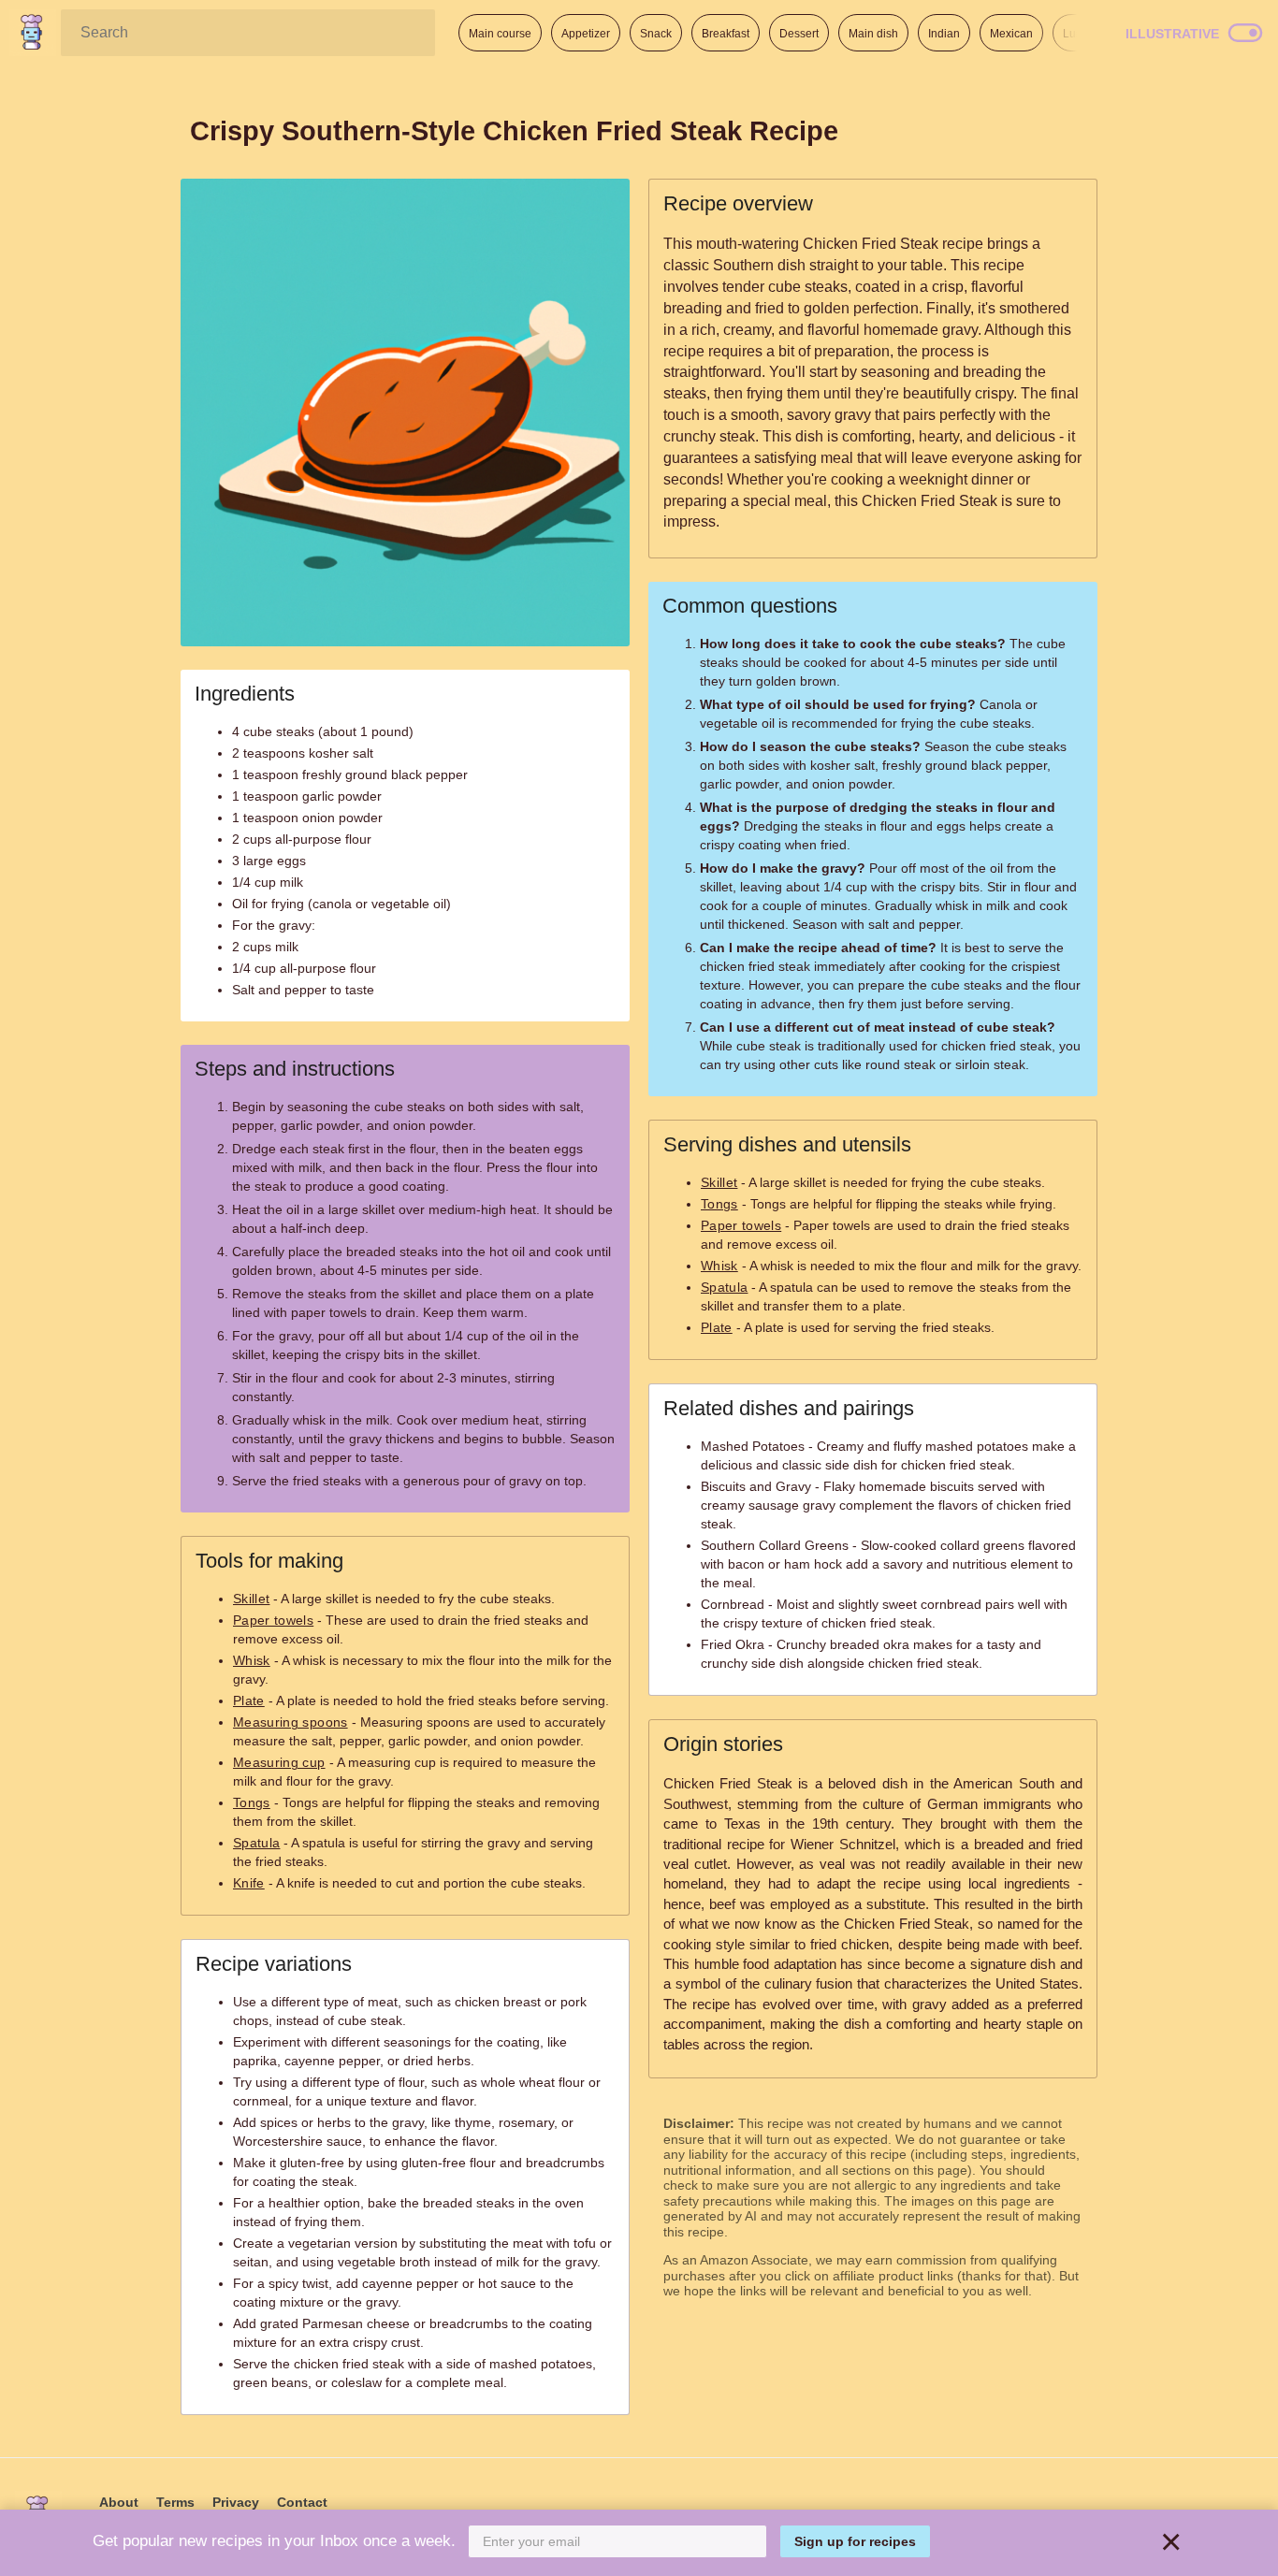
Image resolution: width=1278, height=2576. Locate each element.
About (119, 2502)
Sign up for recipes (855, 2541)
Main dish (873, 34)
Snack (656, 34)
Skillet (251, 1599)
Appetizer (586, 34)
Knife (249, 1883)
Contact (302, 2502)
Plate (249, 1700)
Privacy (236, 2502)
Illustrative (1172, 34)
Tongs (252, 1802)
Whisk (252, 1660)
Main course (500, 34)
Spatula (256, 1843)
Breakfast (726, 34)
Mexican (1011, 34)
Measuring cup (279, 1762)
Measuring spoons (290, 1722)
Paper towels (273, 1620)
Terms (175, 2502)
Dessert (799, 34)
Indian (944, 34)
